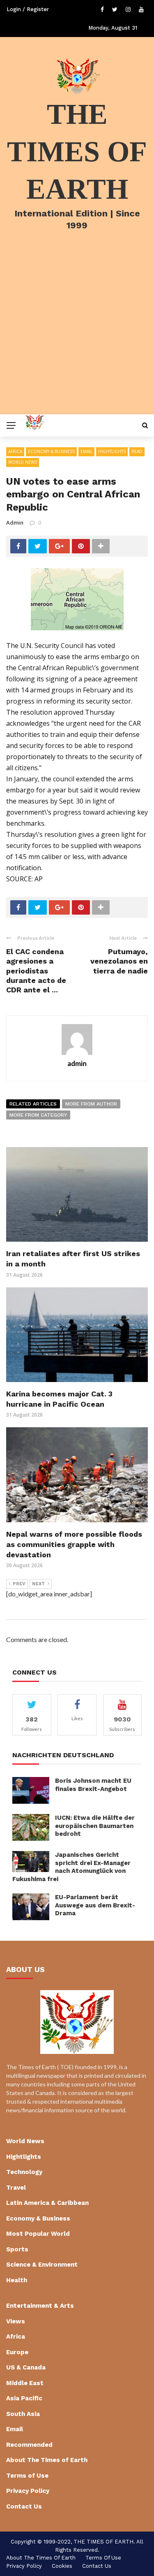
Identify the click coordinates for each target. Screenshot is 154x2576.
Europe (17, 2352)
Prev (19, 1584)
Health (17, 2280)
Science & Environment (42, 2265)
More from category (38, 1115)
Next (39, 1584)
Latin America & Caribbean (47, 2203)
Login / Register (28, 9)
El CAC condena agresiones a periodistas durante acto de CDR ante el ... (36, 971)
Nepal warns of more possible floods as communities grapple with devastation (74, 1544)
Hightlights (112, 451)
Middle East (25, 2383)
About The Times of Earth (47, 2460)
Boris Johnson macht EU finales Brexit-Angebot (93, 1785)
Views (16, 2321)
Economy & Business (51, 451)
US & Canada (26, 2367)
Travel (16, 2188)
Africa (15, 451)
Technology (24, 2172)
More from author (91, 1104)
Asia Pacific (24, 2398)
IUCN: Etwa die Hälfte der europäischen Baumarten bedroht (95, 1826)
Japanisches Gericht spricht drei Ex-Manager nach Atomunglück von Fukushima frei (71, 1867)
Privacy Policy (28, 2491)
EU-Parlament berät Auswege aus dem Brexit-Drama (95, 1905)
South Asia (23, 2414)
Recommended (29, 2445)
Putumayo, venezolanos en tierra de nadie (119, 961)
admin (15, 523)
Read (137, 451)
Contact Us (24, 2506)
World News (23, 462)
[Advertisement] (77, 333)
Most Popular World (38, 2234)
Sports (17, 2249)
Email (86, 451)
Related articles (33, 1104)
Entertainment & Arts (40, 2306)
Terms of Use (27, 2476)
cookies (62, 2566)
